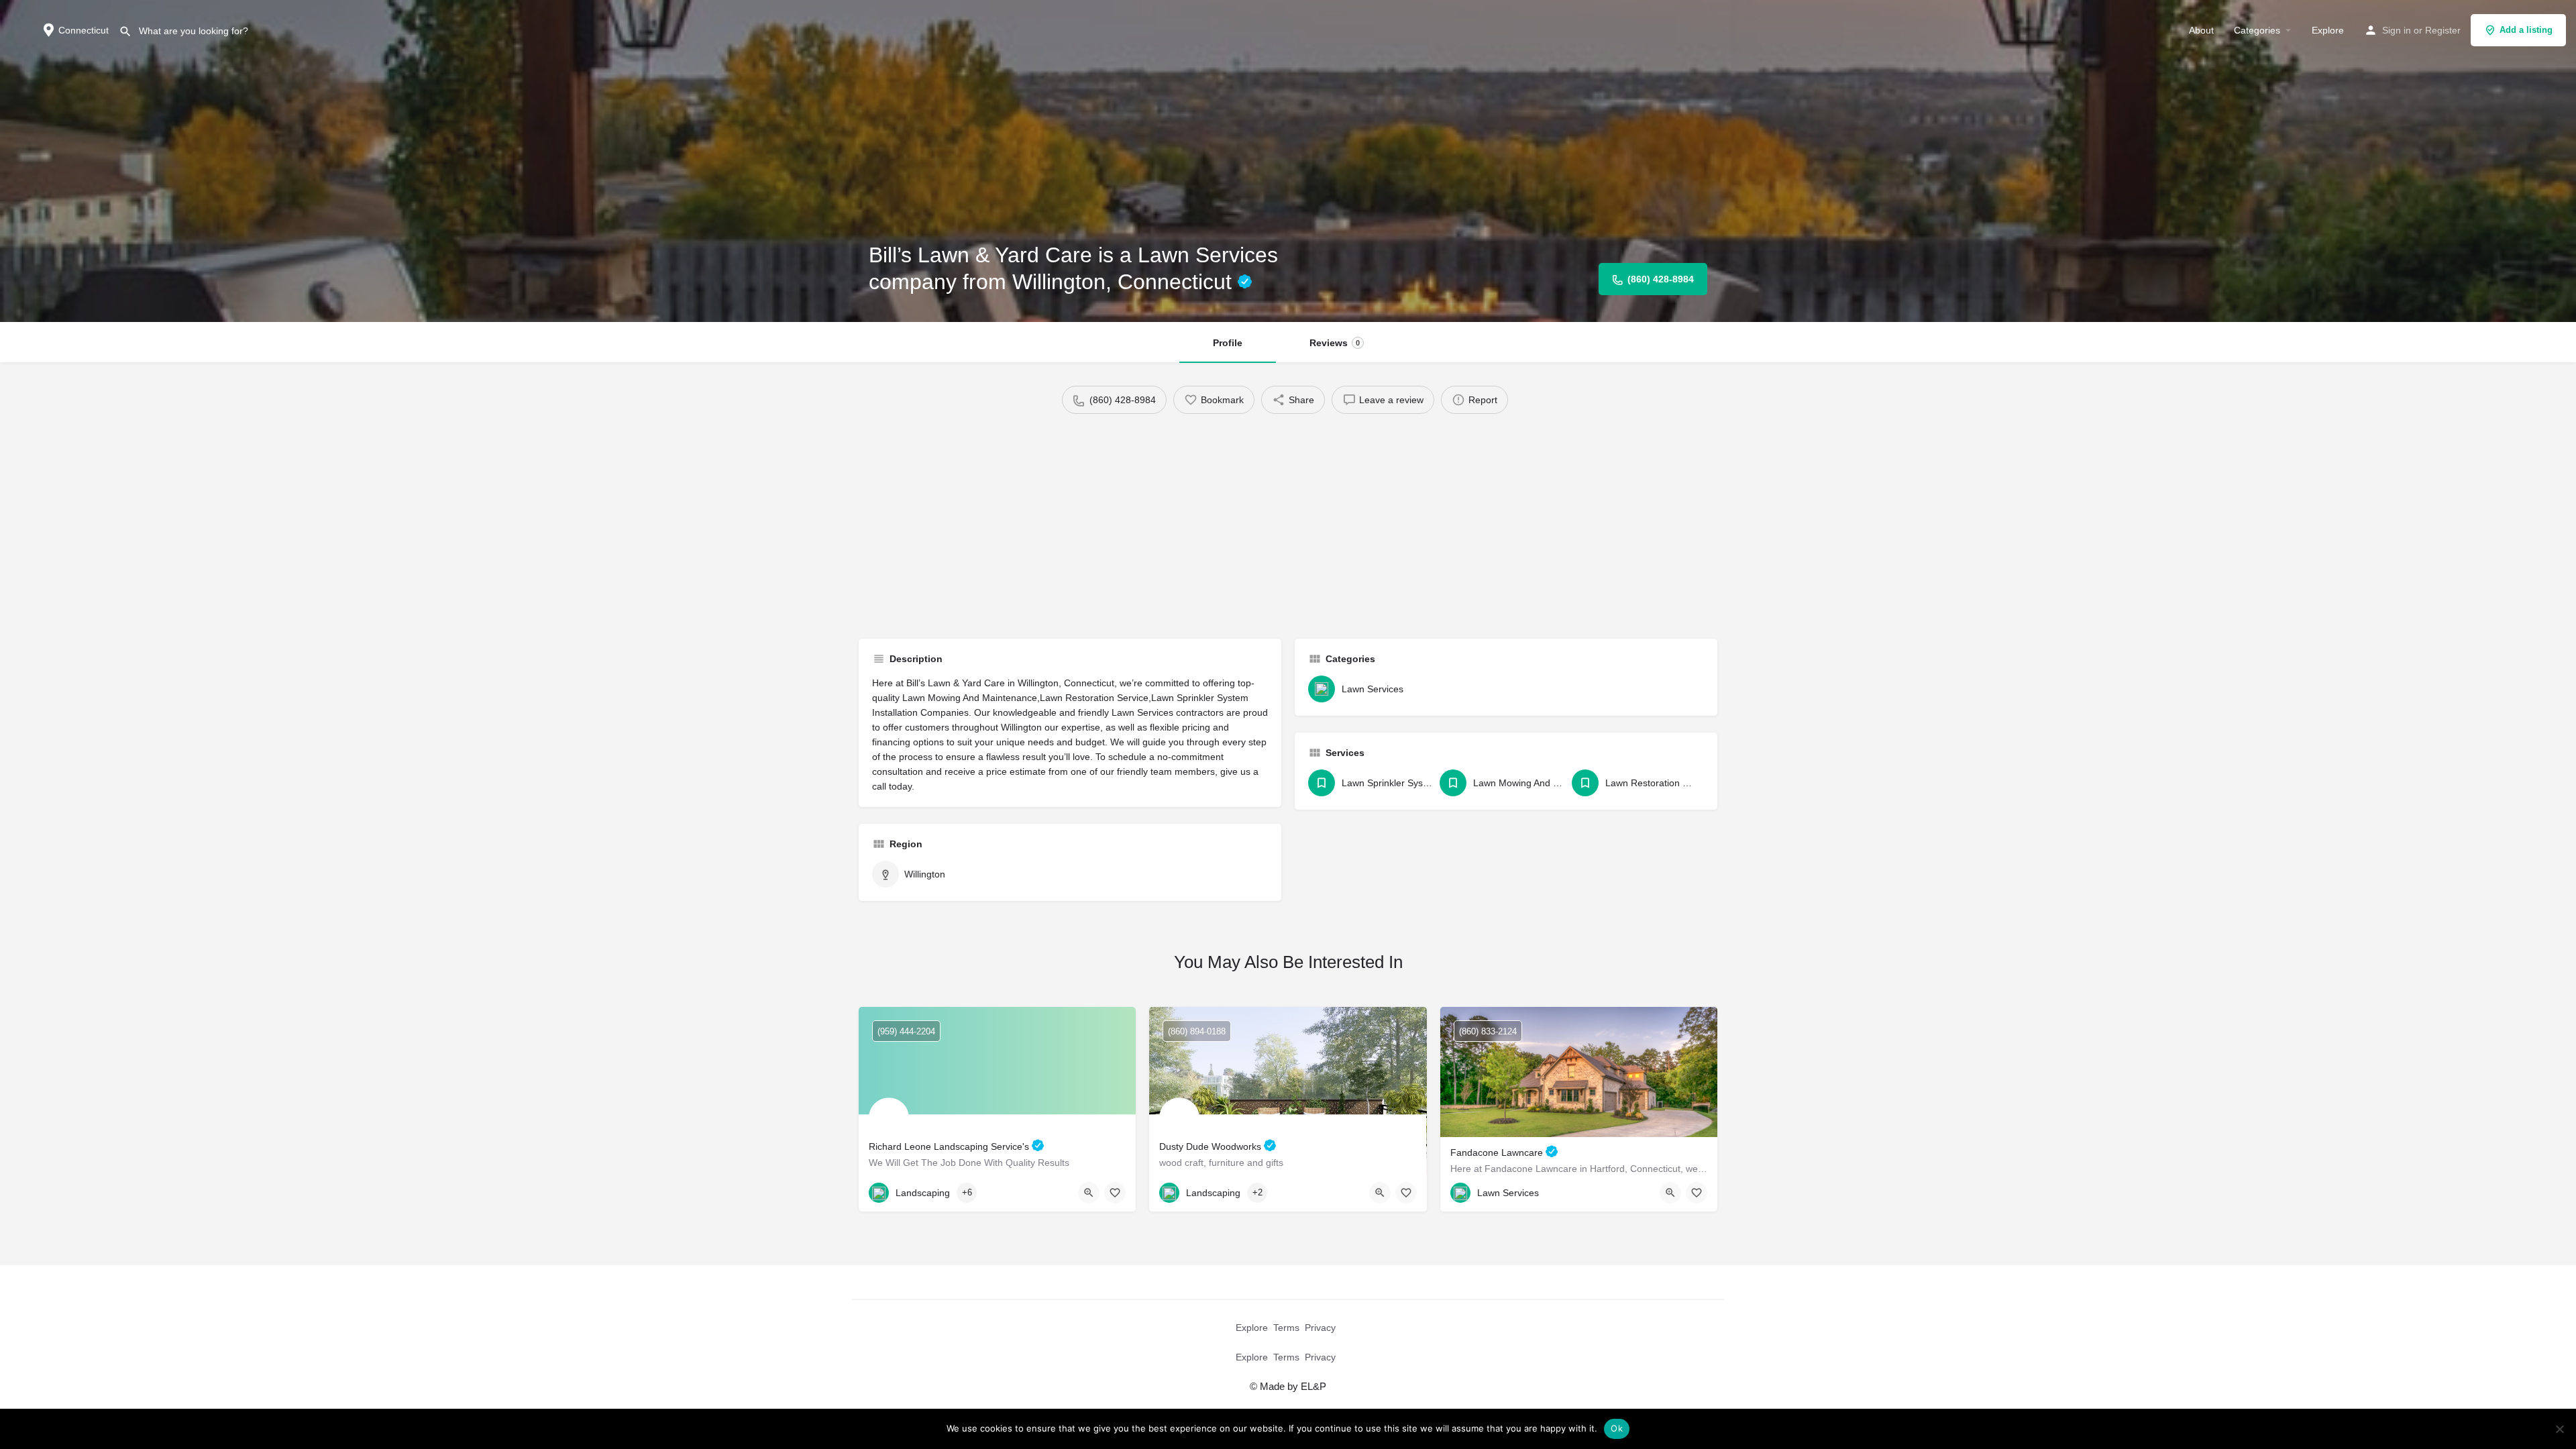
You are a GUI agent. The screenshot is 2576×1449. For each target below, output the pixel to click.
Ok (1617, 1428)
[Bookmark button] (1115, 1193)
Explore (2328, 30)
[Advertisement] (1288, 521)
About (2201, 30)
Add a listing (2526, 30)
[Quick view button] (1089, 1193)
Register (2443, 30)
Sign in (2397, 30)
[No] (2559, 1429)
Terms (1286, 1328)
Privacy (1320, 1328)
